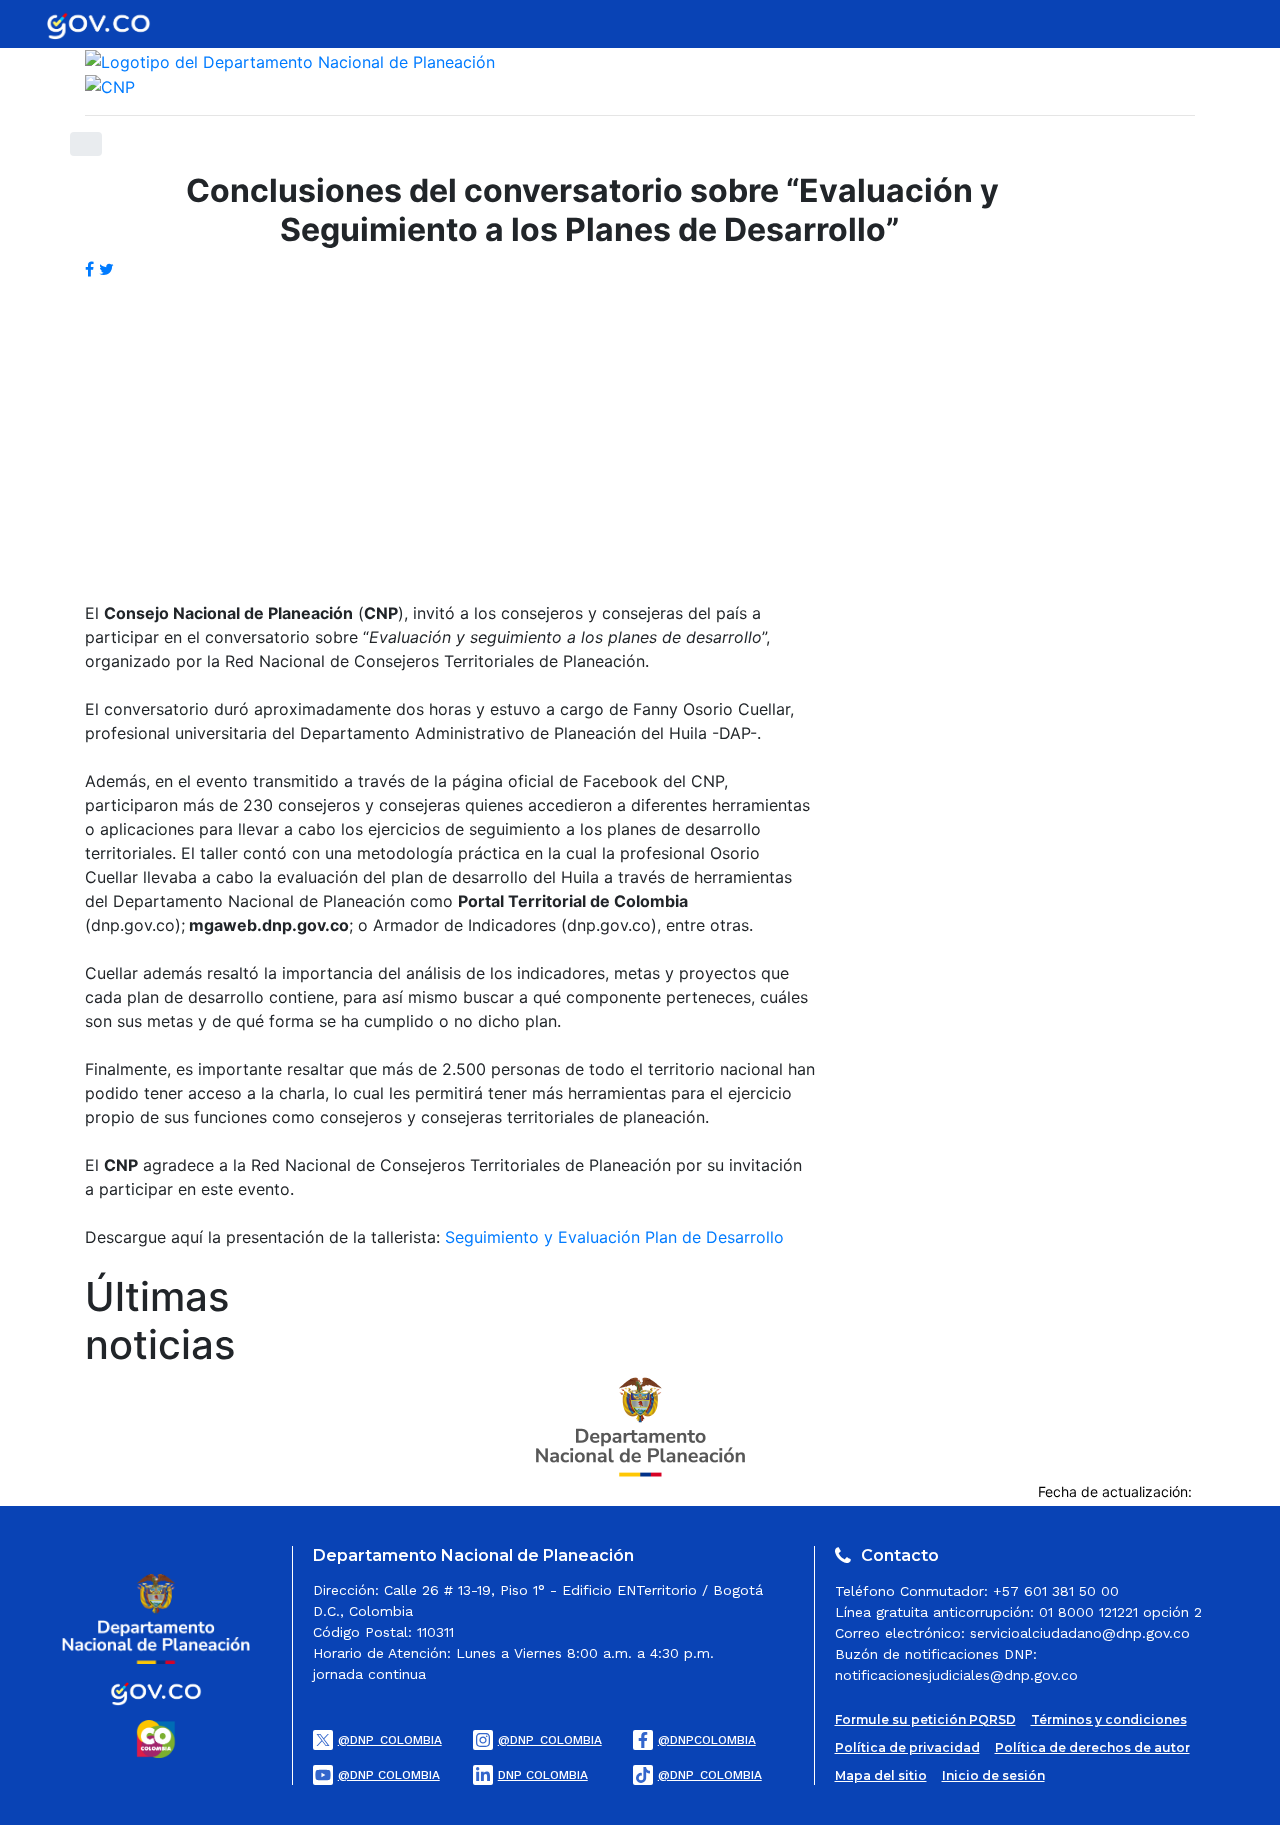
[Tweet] (106, 269)
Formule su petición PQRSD (925, 1719)
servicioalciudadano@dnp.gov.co (1080, 1633)
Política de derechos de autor (1092, 1747)
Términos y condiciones (1109, 1719)
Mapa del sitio (881, 1775)
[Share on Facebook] (92, 269)
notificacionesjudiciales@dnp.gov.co (956, 1675)
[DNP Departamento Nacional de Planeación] (640, 1425)
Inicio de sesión (993, 1775)
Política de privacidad (907, 1747)
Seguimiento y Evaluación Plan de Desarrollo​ (614, 1237)
